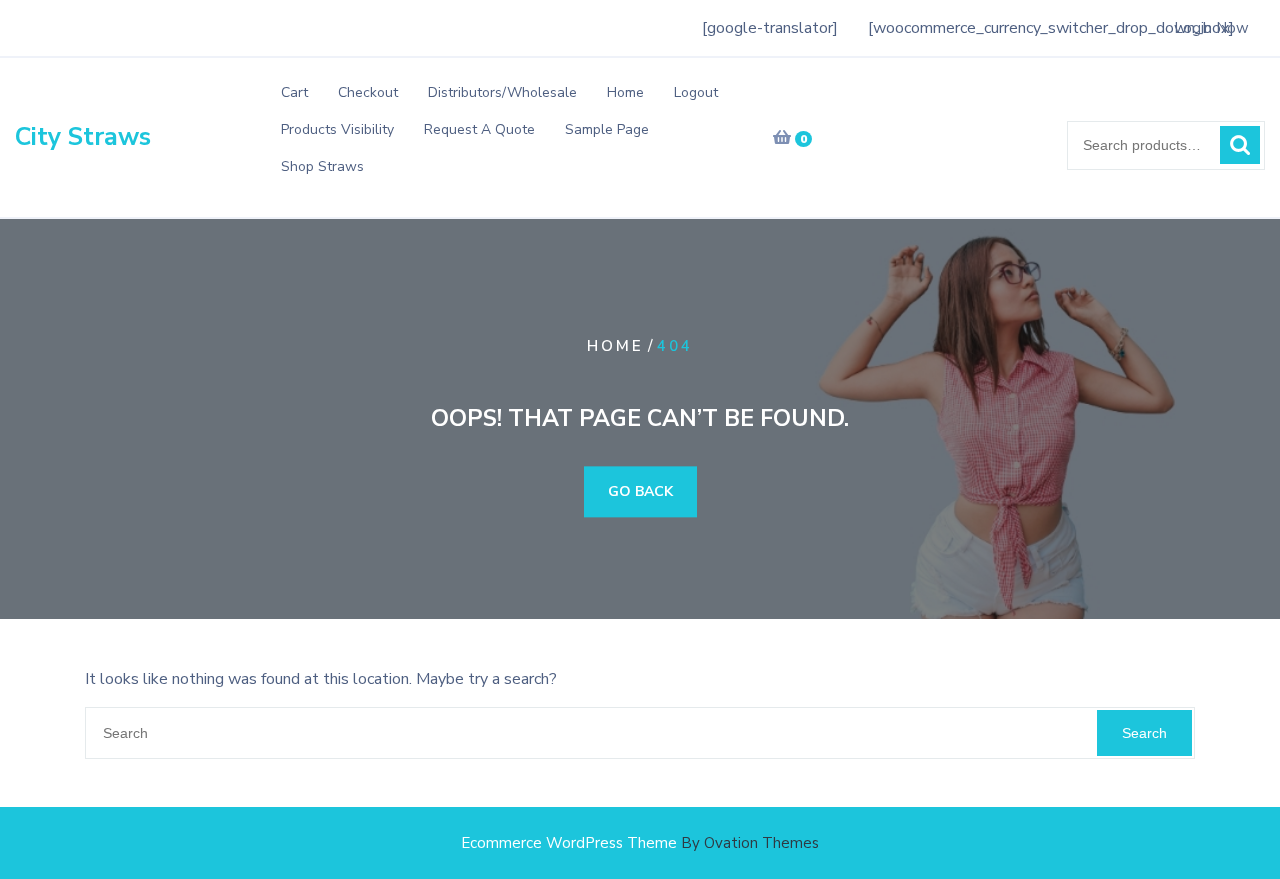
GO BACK (640, 492)
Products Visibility (337, 129)
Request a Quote (479, 129)
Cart (294, 92)
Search (1240, 145)
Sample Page (607, 129)
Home (625, 92)
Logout (696, 92)
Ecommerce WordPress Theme (640, 843)
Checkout (368, 92)
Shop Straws (322, 166)
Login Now (1211, 28)
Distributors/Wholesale (502, 92)
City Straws (83, 137)
